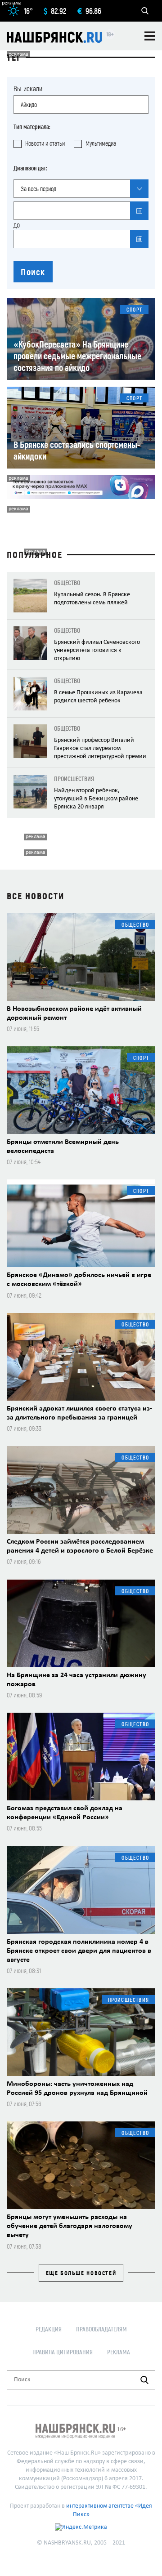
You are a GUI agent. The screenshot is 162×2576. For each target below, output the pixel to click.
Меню (150, 36)
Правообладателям (101, 2329)
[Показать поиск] (145, 11)
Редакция (49, 2329)
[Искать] (144, 2380)
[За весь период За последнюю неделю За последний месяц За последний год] (81, 189)
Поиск (33, 272)
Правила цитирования (63, 2352)
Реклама (119, 2352)
